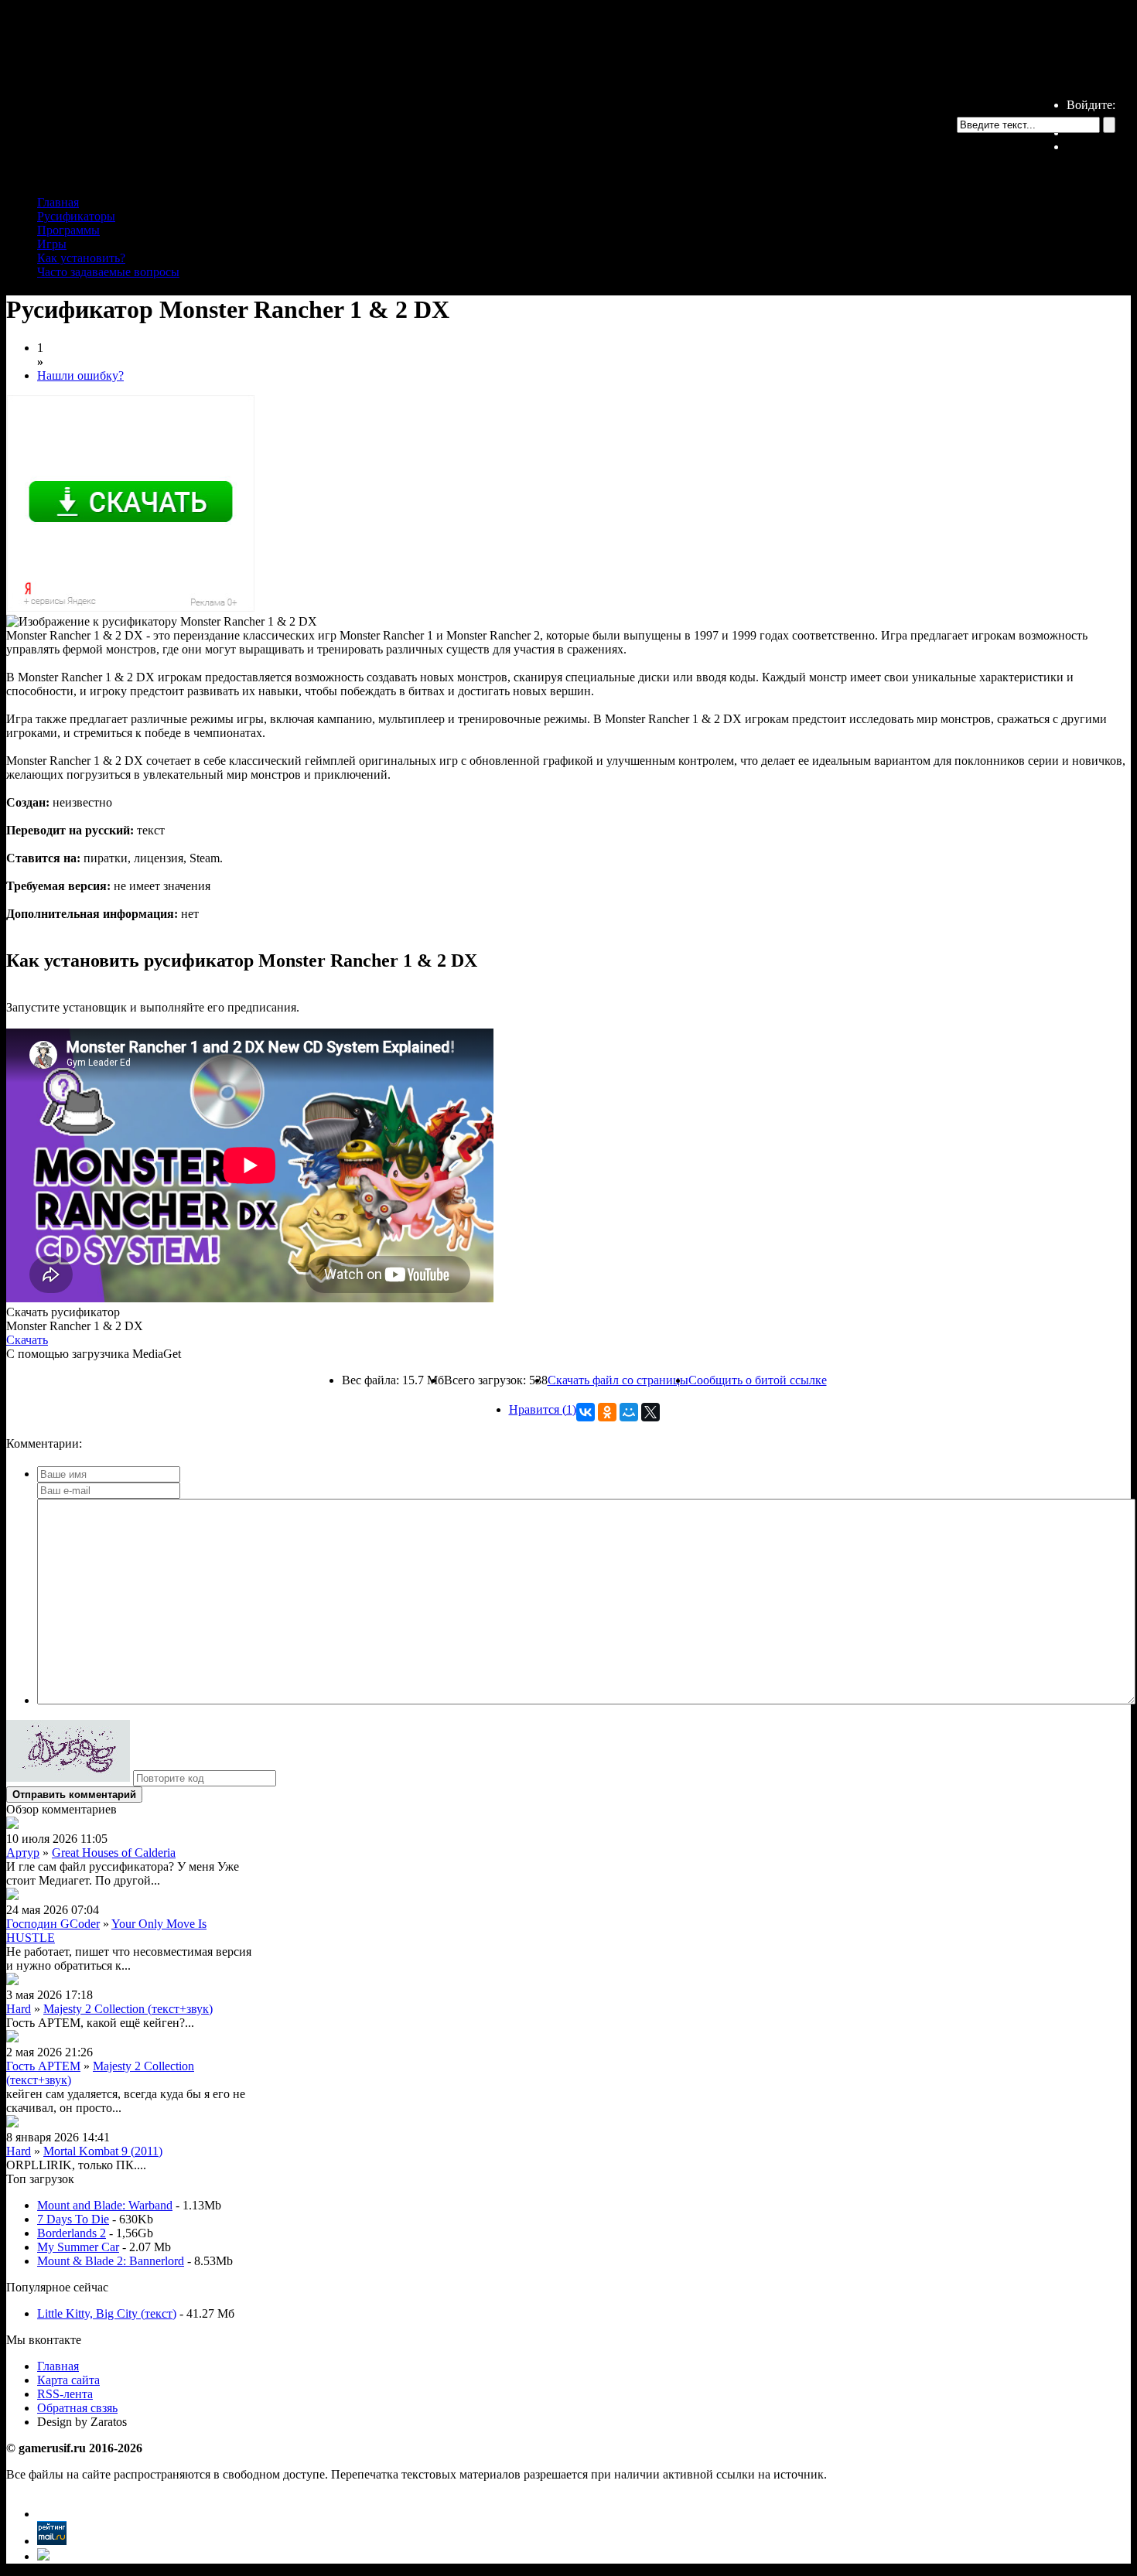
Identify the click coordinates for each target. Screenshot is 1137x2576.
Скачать (27, 1340)
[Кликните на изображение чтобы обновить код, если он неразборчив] (68, 1778)
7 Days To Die (73, 2219)
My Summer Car (78, 2247)
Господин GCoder (53, 1924)
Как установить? (81, 258)
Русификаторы (76, 216)
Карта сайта (68, 2380)
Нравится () (543, 1409)
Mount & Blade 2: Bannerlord (111, 2261)
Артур (23, 1853)
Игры (52, 244)
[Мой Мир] (629, 1412)
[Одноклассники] (607, 1412)
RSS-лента (65, 2394)
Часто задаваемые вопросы (108, 272)
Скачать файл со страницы (618, 1380)
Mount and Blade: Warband (105, 2205)
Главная (58, 202)
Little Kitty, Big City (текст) (107, 2313)
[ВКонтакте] (586, 1412)
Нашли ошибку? (80, 375)
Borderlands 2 (72, 2233)
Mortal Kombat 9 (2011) (103, 2151)
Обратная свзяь (77, 2408)
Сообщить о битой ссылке (758, 1380)
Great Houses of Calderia (114, 1853)
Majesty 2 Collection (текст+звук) (128, 2009)
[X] (650, 1412)
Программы (68, 230)
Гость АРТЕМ (43, 2066)
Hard (19, 2009)
